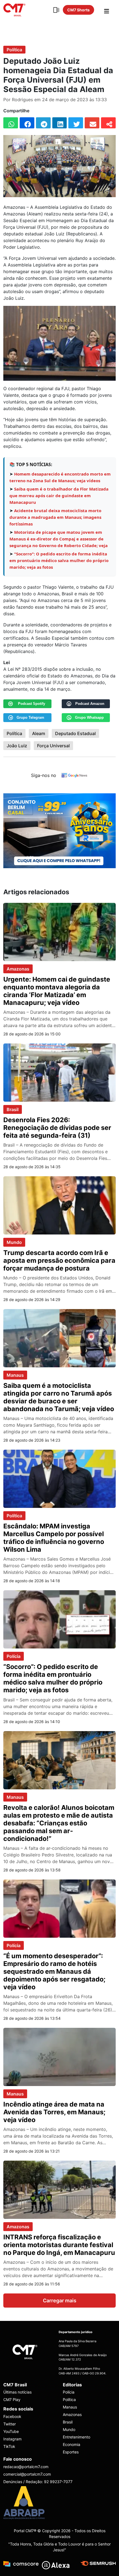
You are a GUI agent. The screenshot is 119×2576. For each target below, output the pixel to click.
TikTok (9, 2446)
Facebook (12, 2416)
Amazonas (18, 969)
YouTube (11, 2431)
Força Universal (53, 746)
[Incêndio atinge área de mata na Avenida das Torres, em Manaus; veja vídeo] (59, 2056)
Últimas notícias (17, 2392)
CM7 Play (12, 2400)
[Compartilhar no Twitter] (76, 123)
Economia (72, 2444)
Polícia (14, 1656)
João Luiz (17, 746)
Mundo (14, 1242)
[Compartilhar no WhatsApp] (11, 123)
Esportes (71, 2452)
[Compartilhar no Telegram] (43, 123)
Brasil (13, 1109)
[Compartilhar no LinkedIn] (60, 123)
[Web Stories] (56, 10)
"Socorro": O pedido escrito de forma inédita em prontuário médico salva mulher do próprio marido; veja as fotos (59, 560)
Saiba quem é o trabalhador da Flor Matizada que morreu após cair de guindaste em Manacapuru (59, 496)
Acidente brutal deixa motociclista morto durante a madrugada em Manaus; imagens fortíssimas (55, 517)
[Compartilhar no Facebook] (27, 123)
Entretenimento (77, 2437)
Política (14, 50)
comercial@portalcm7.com (27, 2474)
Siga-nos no (44, 775)
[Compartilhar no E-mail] (92, 123)
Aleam (39, 733)
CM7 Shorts (78, 10)
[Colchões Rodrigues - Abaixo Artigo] (59, 830)
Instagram (12, 2439)
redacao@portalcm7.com (26, 2467)
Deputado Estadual (75, 733)
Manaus (15, 1375)
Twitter (10, 2424)
